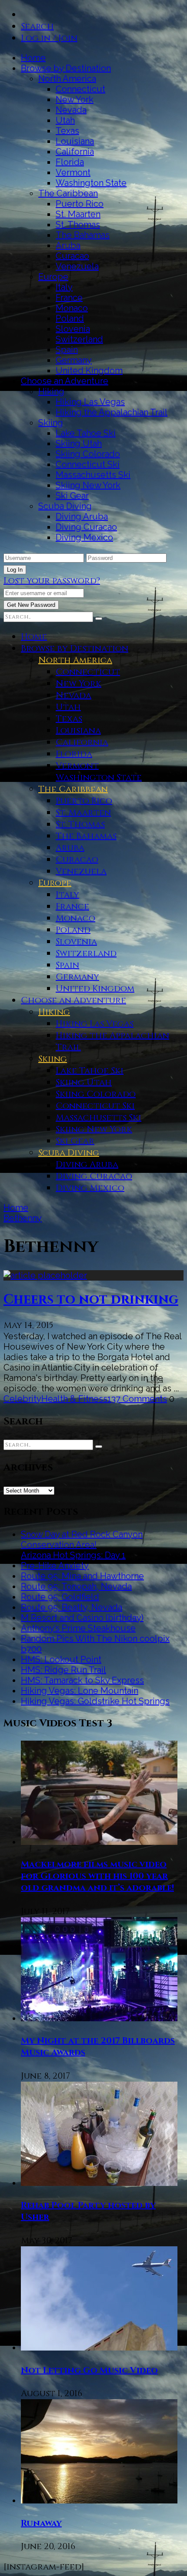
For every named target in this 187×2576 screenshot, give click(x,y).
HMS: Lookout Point (61, 1659)
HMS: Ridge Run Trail (63, 1670)
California (75, 152)
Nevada (71, 110)
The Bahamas (83, 235)
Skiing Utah (79, 444)
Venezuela (77, 266)
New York (75, 99)
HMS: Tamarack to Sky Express (82, 1680)
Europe (53, 277)
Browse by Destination (66, 68)
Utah (65, 120)
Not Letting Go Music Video (89, 2370)
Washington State (91, 183)
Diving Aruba (82, 517)
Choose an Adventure (65, 381)
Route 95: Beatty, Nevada (72, 1607)
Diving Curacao (86, 527)
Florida (70, 162)
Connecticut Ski (88, 464)
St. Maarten (78, 214)
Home (33, 58)
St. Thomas (78, 225)
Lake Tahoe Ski (86, 433)
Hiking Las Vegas (90, 402)
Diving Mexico (84, 537)
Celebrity (22, 1399)
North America (67, 79)
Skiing (51, 423)
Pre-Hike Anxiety (55, 1566)
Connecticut (80, 89)
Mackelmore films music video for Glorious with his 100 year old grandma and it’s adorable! (97, 1876)
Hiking (51, 391)
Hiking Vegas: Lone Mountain (80, 1691)
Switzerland (79, 339)
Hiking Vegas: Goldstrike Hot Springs (95, 1701)
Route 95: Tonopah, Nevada (76, 1586)
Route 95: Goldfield (60, 1597)
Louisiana (75, 141)
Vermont (73, 172)
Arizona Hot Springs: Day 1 (73, 1555)
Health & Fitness (74, 1399)
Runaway (41, 2523)
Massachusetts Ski (93, 475)
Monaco (72, 308)
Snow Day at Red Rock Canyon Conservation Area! (82, 1540)
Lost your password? (52, 581)
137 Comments (137, 1399)
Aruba (68, 245)
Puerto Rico (80, 204)
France (69, 298)
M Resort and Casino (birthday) (82, 1618)
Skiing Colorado (88, 454)
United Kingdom (89, 371)
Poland (70, 318)
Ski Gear (72, 496)
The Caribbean (68, 193)
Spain (67, 350)
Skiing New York (88, 485)
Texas (67, 131)
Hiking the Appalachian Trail (112, 412)
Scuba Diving (65, 506)
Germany (74, 360)
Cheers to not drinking (91, 1300)
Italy (64, 287)
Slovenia (73, 329)
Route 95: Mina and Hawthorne (82, 1576)
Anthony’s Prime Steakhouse (78, 1628)
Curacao (72, 256)
